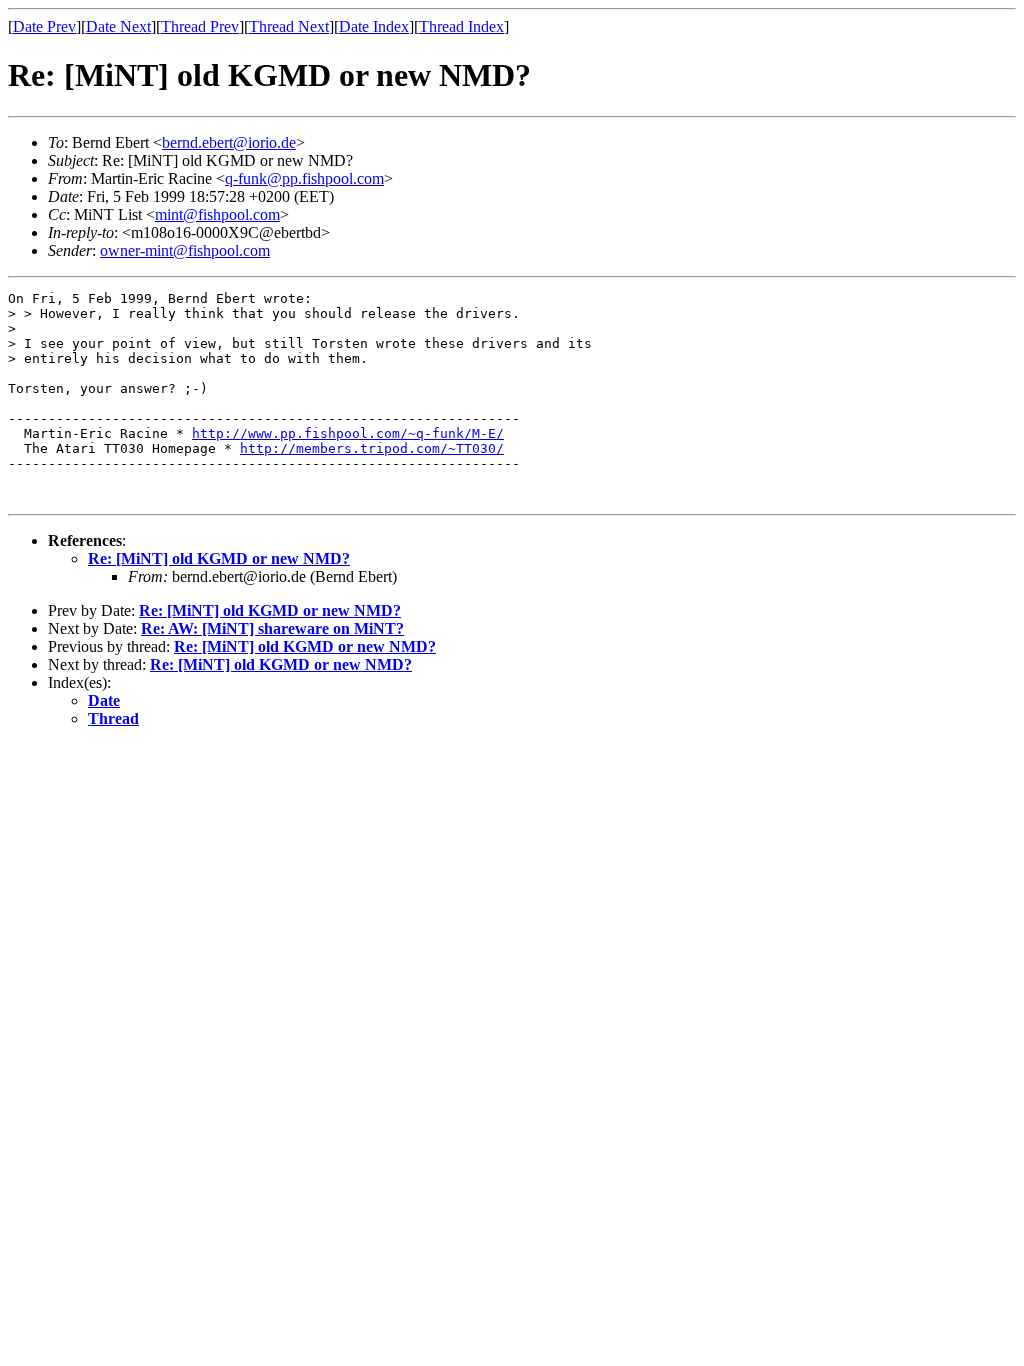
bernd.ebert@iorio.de (229, 142)
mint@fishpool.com (217, 214)
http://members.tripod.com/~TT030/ (372, 448)
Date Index (374, 26)
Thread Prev (200, 26)
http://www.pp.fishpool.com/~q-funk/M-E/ (348, 433)
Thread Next (289, 26)
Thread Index (461, 26)
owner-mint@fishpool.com (185, 250)
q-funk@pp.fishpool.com (304, 178)
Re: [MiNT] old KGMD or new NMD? (219, 558)
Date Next (118, 26)
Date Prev (44, 26)
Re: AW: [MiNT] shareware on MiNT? (272, 628)
